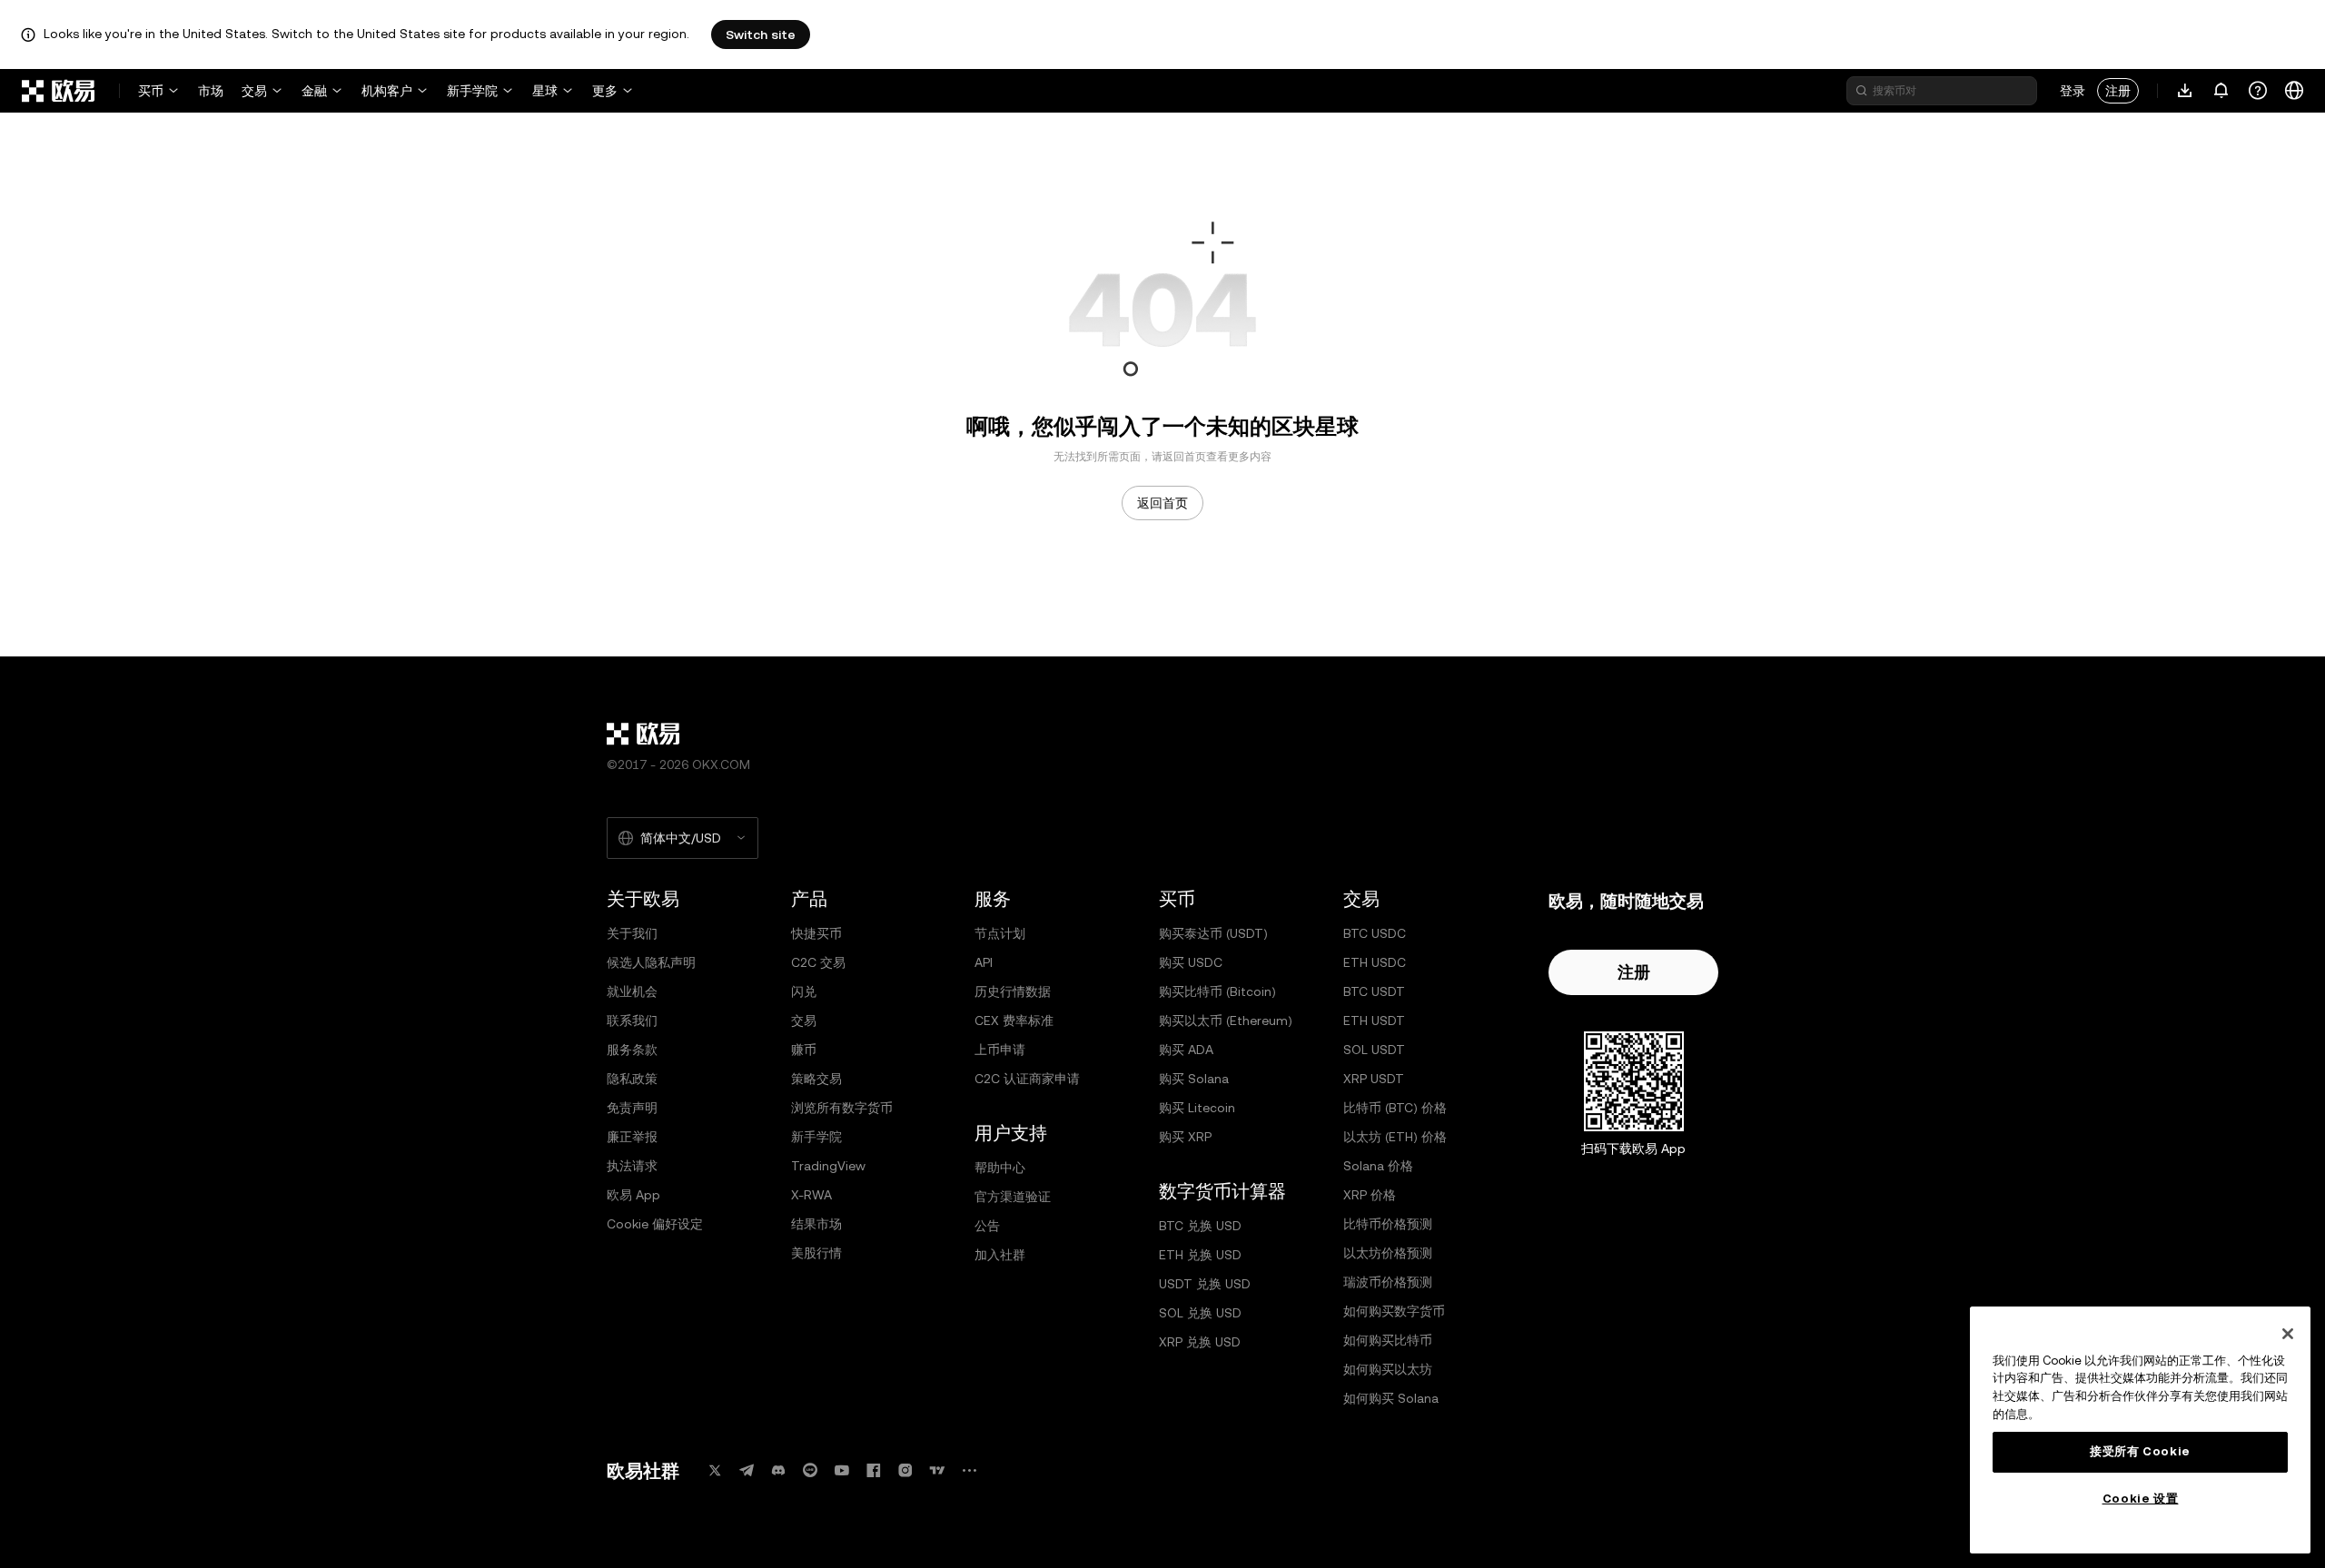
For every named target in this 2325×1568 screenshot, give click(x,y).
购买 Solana (1194, 1079)
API (984, 962)
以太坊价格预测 (1388, 1253)
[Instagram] (905, 1470)
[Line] (810, 1470)
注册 (2118, 91)
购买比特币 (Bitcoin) (1217, 991)
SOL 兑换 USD (1200, 1313)
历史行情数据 (1013, 991)
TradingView (828, 1166)
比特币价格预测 (1388, 1224)
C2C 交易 (818, 962)
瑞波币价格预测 (1388, 1282)
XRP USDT (1374, 1079)
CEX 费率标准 (1014, 1021)
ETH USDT (1374, 1021)
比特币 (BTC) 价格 (1395, 1108)
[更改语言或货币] (2294, 91)
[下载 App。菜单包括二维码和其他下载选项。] (2185, 91)
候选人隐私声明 (651, 962)
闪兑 (804, 991)
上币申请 (1000, 1050)
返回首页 (1162, 503)
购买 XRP (1185, 1137)
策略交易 (816, 1079)
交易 (254, 91)
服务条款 (632, 1050)
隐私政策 (632, 1079)
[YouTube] (842, 1470)
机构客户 (387, 91)
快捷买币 (816, 933)
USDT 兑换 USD (1205, 1284)
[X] (715, 1470)
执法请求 (632, 1166)
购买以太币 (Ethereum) (1226, 1021)
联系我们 (632, 1021)
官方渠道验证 (1013, 1197)
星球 (545, 91)
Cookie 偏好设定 (655, 1224)
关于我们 (632, 933)
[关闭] (2288, 1334)
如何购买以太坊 (1388, 1369)
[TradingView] (937, 1470)
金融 (314, 91)
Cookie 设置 (2141, 1499)
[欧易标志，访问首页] (59, 91)
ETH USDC (1375, 962)
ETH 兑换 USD (1200, 1255)
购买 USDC (1191, 962)
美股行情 (816, 1253)
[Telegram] (747, 1470)
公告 (987, 1226)
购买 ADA (1186, 1050)
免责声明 (632, 1108)
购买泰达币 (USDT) (1213, 933)
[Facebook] (874, 1470)
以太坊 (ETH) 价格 (1395, 1137)
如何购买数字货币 (1394, 1311)
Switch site (761, 35)
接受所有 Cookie (2140, 1451)
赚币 (804, 1050)
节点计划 (1000, 933)
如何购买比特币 (1388, 1340)
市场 (211, 91)
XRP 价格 (1370, 1195)
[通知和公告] (2221, 91)
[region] (2140, 1430)
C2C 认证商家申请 (1027, 1079)
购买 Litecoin (1197, 1108)
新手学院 (472, 91)
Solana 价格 (1378, 1166)
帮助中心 (1000, 1168)
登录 (2073, 91)
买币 (151, 91)
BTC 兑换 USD (1200, 1226)
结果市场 (816, 1224)
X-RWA (811, 1195)
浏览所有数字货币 (842, 1108)
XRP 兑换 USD (1200, 1342)
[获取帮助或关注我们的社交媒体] (2258, 91)
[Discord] (778, 1470)
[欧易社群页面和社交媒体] (969, 1470)
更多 (605, 91)
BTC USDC (1375, 933)
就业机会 (632, 991)
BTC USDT (1374, 991)
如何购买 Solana (1391, 1398)
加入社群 (1000, 1255)
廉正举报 (632, 1137)
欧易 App (633, 1195)
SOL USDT (1374, 1050)
